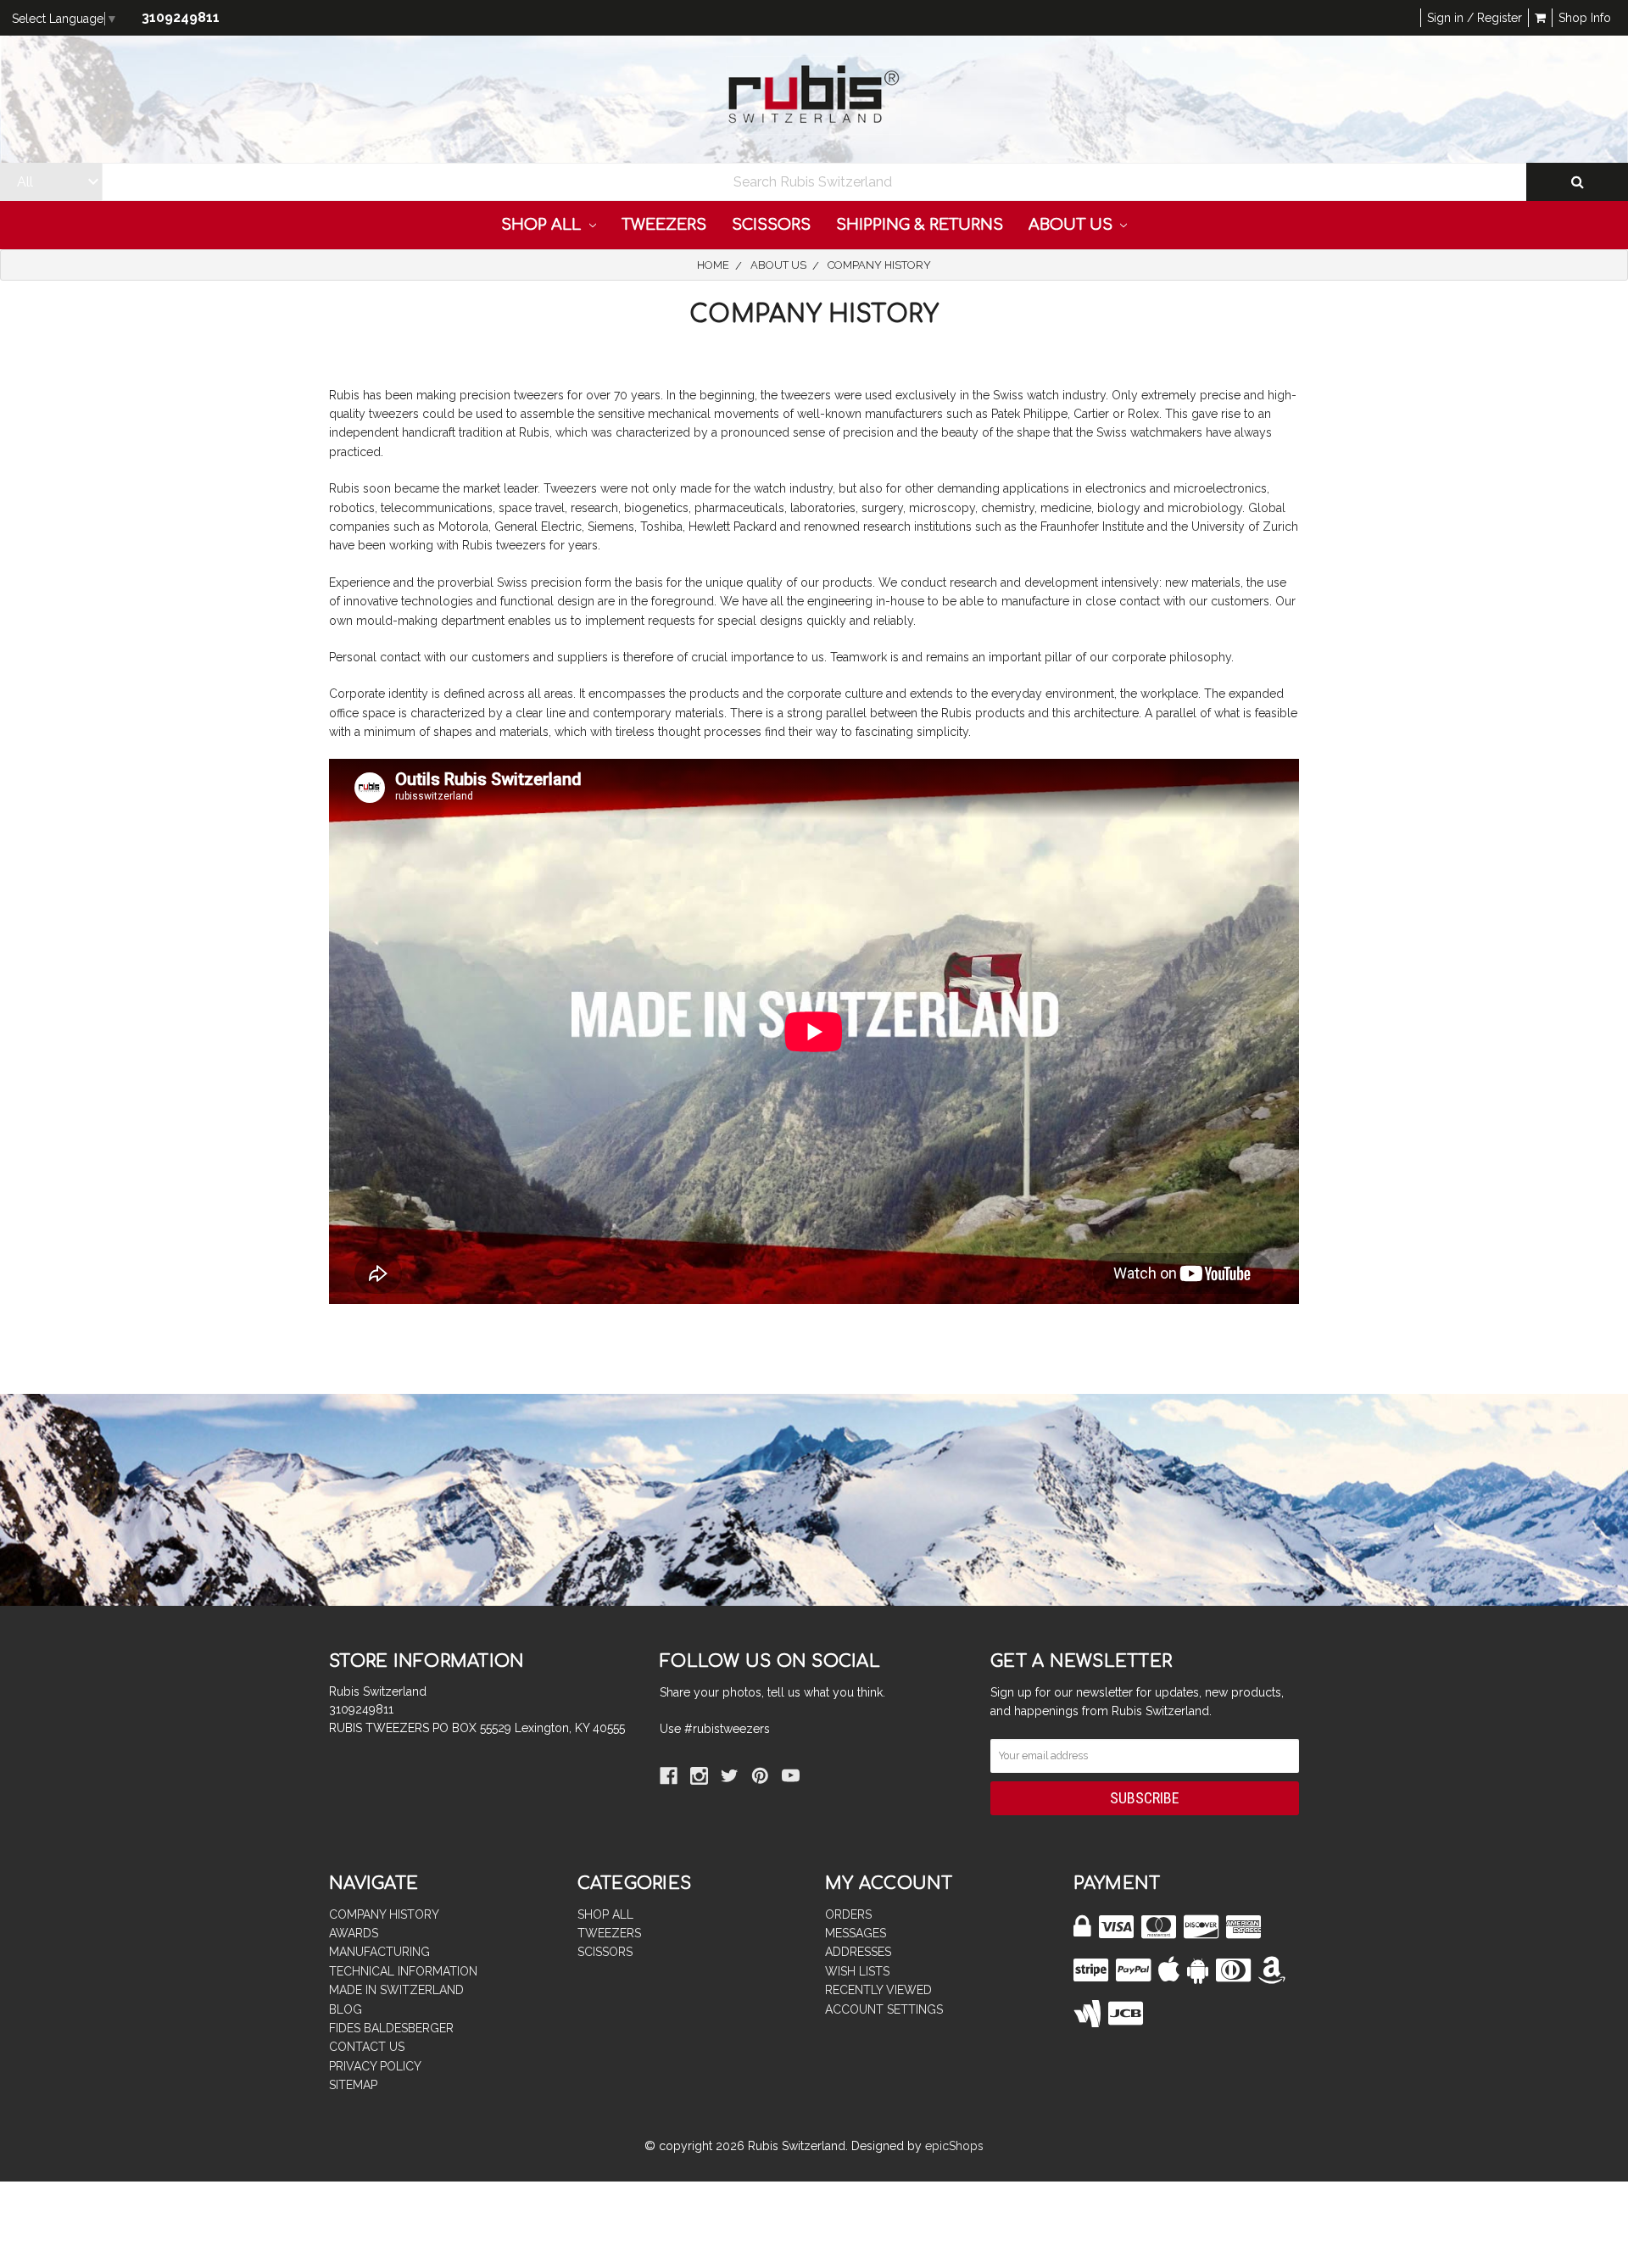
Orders (848, 1914)
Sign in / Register (1475, 18)
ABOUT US (1073, 225)
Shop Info (1585, 18)
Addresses (858, 1952)
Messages (856, 1933)
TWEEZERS (664, 225)
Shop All (543, 225)
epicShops (954, 2146)
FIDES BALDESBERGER (391, 2028)
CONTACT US (367, 2047)
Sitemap (353, 2085)
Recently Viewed (878, 1990)
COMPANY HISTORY (384, 1914)
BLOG (346, 2009)
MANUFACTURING (379, 1952)
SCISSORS (771, 225)
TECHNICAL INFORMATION (403, 1971)
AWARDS (354, 1933)
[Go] (1577, 182)
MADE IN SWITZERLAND (396, 1990)
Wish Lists (857, 1971)
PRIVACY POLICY (375, 2066)
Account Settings (884, 2009)
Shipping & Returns (920, 225)
